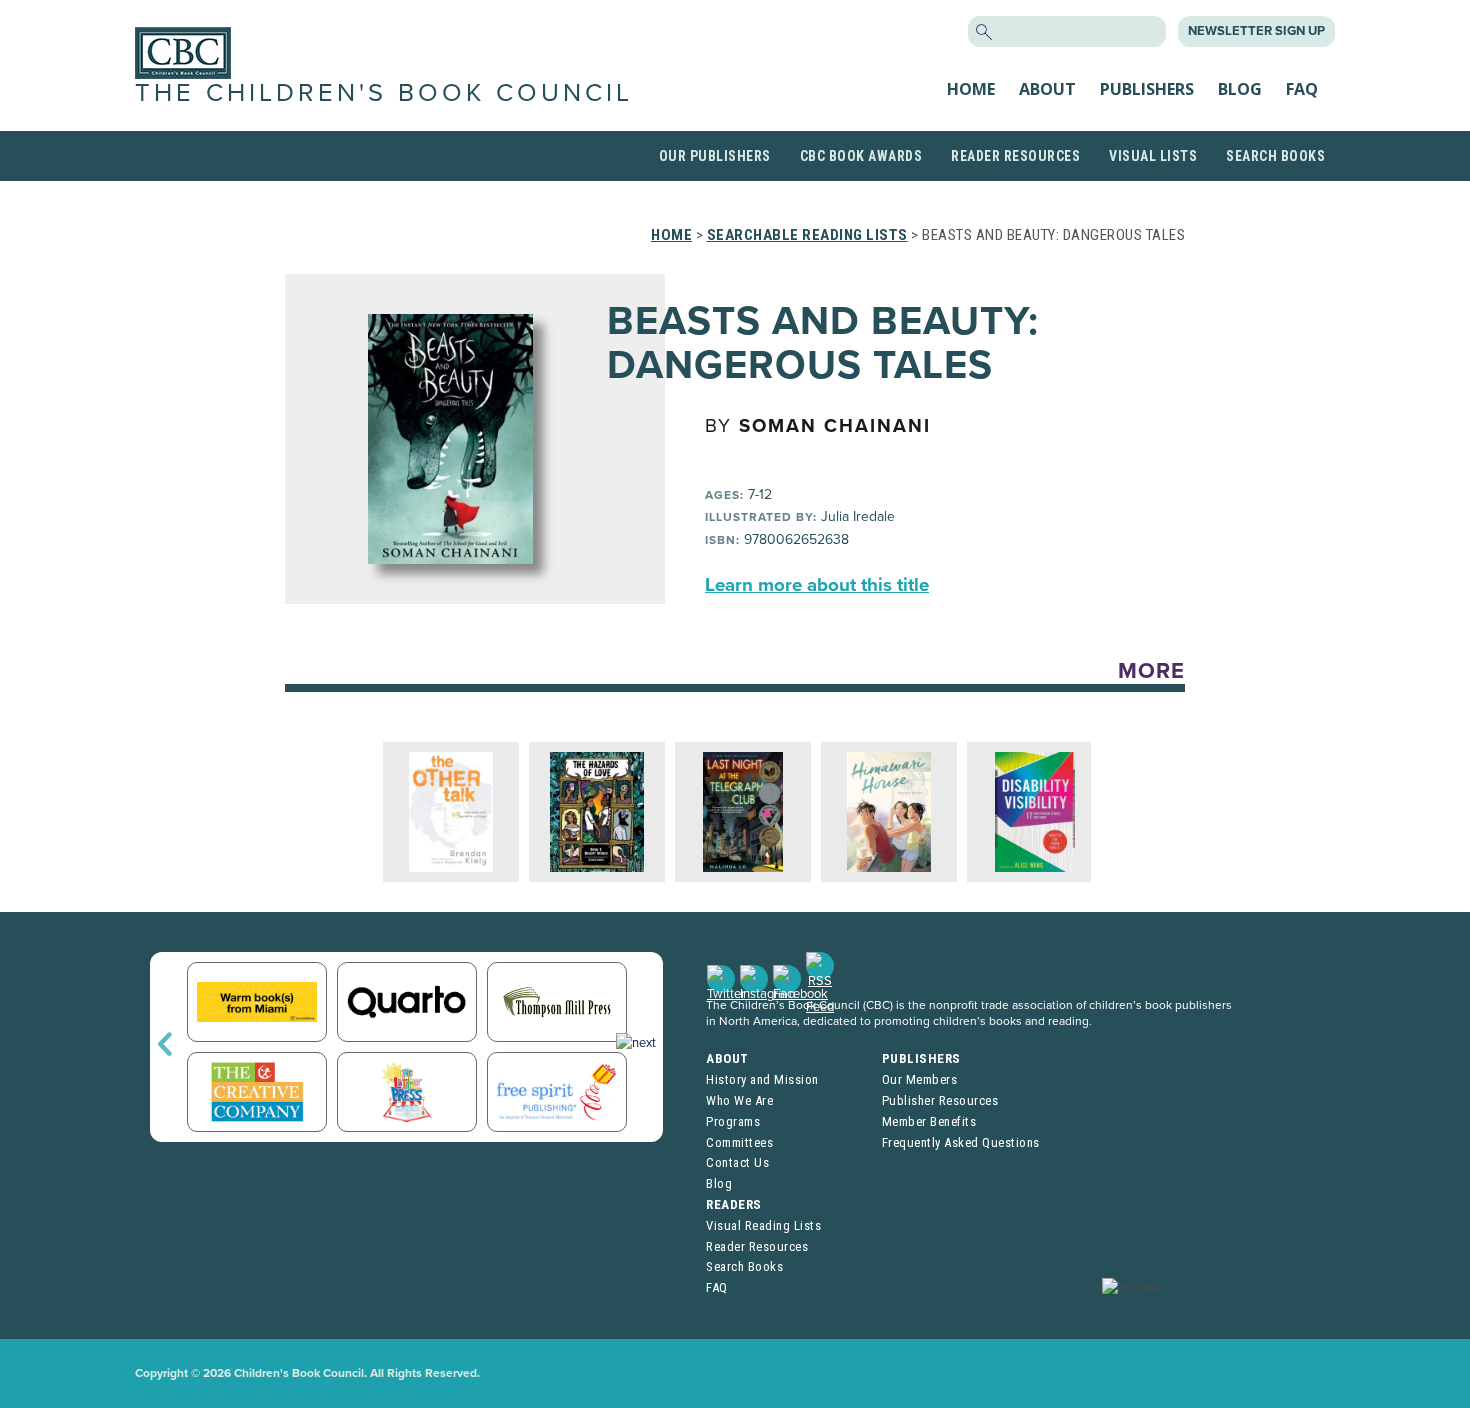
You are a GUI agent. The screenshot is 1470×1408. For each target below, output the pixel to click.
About (1047, 89)
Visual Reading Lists (763, 1225)
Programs (733, 1121)
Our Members (920, 1079)
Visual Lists (1153, 156)
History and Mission (762, 1079)
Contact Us (737, 1162)
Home (971, 89)
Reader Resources (1015, 156)
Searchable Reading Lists (807, 235)
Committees (739, 1142)
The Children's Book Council (384, 93)
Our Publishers (715, 156)
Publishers (1147, 89)
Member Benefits (929, 1121)
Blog (1240, 89)
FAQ (1302, 89)
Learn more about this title (817, 585)
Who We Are (739, 1100)
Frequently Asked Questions (961, 1142)
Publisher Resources (940, 1100)
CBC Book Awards (861, 156)
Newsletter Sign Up (1256, 31)
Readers (734, 1204)
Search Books (1275, 156)
